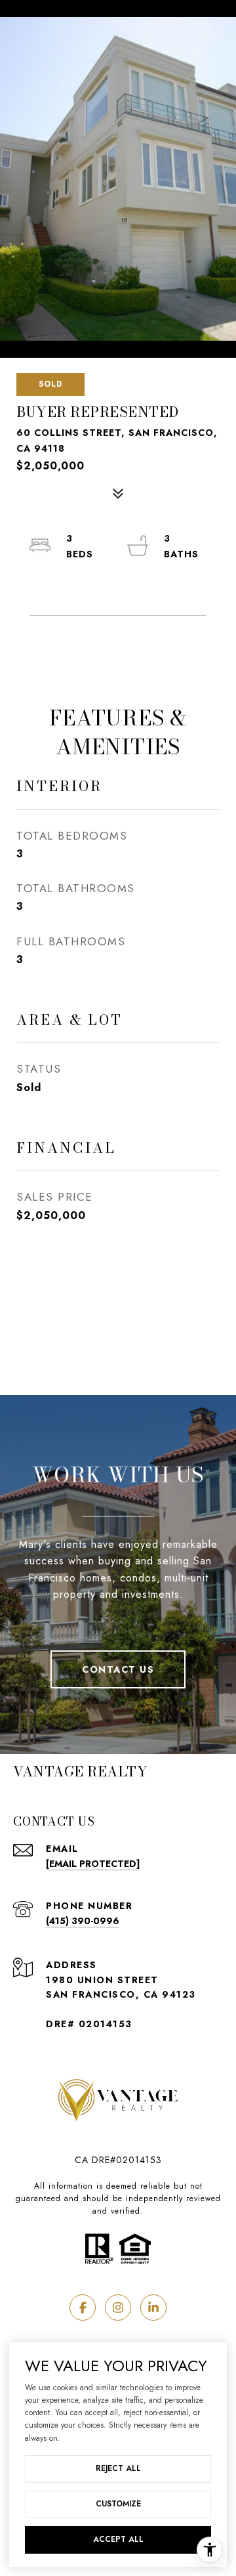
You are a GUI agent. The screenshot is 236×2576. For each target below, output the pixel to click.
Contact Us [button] (118, 1669)
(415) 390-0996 (83, 1921)
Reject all (118, 2468)
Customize (118, 2504)
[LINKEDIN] (153, 2308)
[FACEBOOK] (83, 2308)
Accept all (118, 2539)
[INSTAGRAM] (118, 2308)
